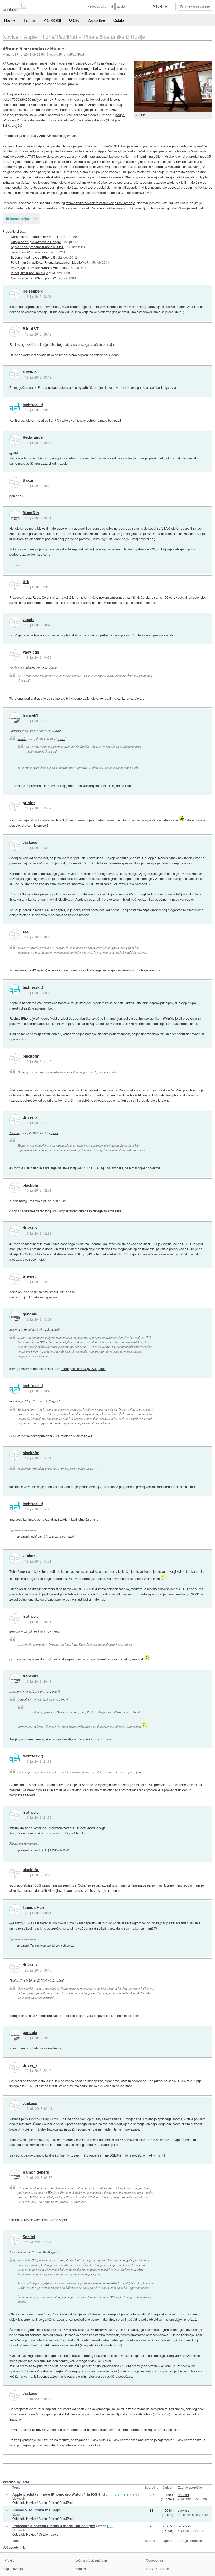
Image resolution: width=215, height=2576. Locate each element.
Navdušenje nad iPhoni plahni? (33, 278)
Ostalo (119, 20)
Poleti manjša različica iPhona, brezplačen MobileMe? (49, 262)
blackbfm (31, 1056)
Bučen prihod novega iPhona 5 (33, 257)
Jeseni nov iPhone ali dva (29, 252)
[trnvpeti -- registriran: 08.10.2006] (15, 1279)
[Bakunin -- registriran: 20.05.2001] (15, 483)
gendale (30, 1314)
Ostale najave (49, 2534)
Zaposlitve (96, 20)
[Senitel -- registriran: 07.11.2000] (15, 2239)
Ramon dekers (36, 2172)
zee (26, 932)
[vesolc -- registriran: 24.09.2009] (15, 622)
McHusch (18, 2498)
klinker (29, 1556)
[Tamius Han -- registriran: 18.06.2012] (15, 1910)
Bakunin (30, 480)
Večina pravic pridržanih (92, 2560)
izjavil (52, 667)
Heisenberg (33, 291)
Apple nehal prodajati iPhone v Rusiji (37, 247)
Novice (10, 20)
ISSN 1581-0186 (158, 2569)
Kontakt (81, 2569)
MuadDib (31, 513)
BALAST (31, 329)
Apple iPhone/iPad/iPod (67, 54)
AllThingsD (11, 63)
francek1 (30, 715)
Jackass (30, 842)
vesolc (28, 620)
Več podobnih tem (15, 2547)
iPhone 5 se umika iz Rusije (33, 48)
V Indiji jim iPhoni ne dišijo (29, 273)
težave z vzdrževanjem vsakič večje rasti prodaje (100, 203)
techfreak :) (33, 405)
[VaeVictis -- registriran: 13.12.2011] (15, 655)
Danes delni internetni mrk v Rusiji (35, 237)
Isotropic (31, 1616)
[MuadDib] (15, 516)
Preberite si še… (14, 231)
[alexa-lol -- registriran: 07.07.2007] (15, 374)
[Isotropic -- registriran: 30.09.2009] (15, 1619)
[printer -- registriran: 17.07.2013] (15, 805)
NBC (143, 115)
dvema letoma (177, 151)
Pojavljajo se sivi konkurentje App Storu (39, 267)
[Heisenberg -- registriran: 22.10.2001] (15, 294)
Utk (26, 582)
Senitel (29, 2237)
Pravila (9, 2560)
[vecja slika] (173, 86)
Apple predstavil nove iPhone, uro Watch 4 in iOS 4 (56, 2494)
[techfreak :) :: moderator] (15, 407)
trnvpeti (30, 1276)
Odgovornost (155, 2560)
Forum (29, 20)
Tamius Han (33, 1908)
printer (29, 803)
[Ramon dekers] (15, 2175)
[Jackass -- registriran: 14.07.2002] (15, 845)
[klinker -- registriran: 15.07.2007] (15, 1558)
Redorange (33, 437)
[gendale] (15, 1316)
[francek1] (15, 718)
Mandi (16, 2514)
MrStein (183, 2495)
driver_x (30, 1117)
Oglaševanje (14, 2569)
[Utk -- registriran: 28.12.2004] (15, 584)
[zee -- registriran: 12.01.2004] (15, 934)
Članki (74, 20)
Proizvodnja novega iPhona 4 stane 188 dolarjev (54, 2526)
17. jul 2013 (23, 54)
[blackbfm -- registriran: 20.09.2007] (15, 1059)
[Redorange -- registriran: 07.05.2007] (15, 440)
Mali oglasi (52, 20)
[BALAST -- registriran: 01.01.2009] (15, 332)
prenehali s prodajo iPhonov (27, 68)
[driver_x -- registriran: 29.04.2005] (15, 1120)
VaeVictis (31, 652)
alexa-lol (30, 372)
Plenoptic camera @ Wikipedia (84, 1369)
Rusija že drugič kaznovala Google (36, 242)
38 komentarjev (17, 218)
